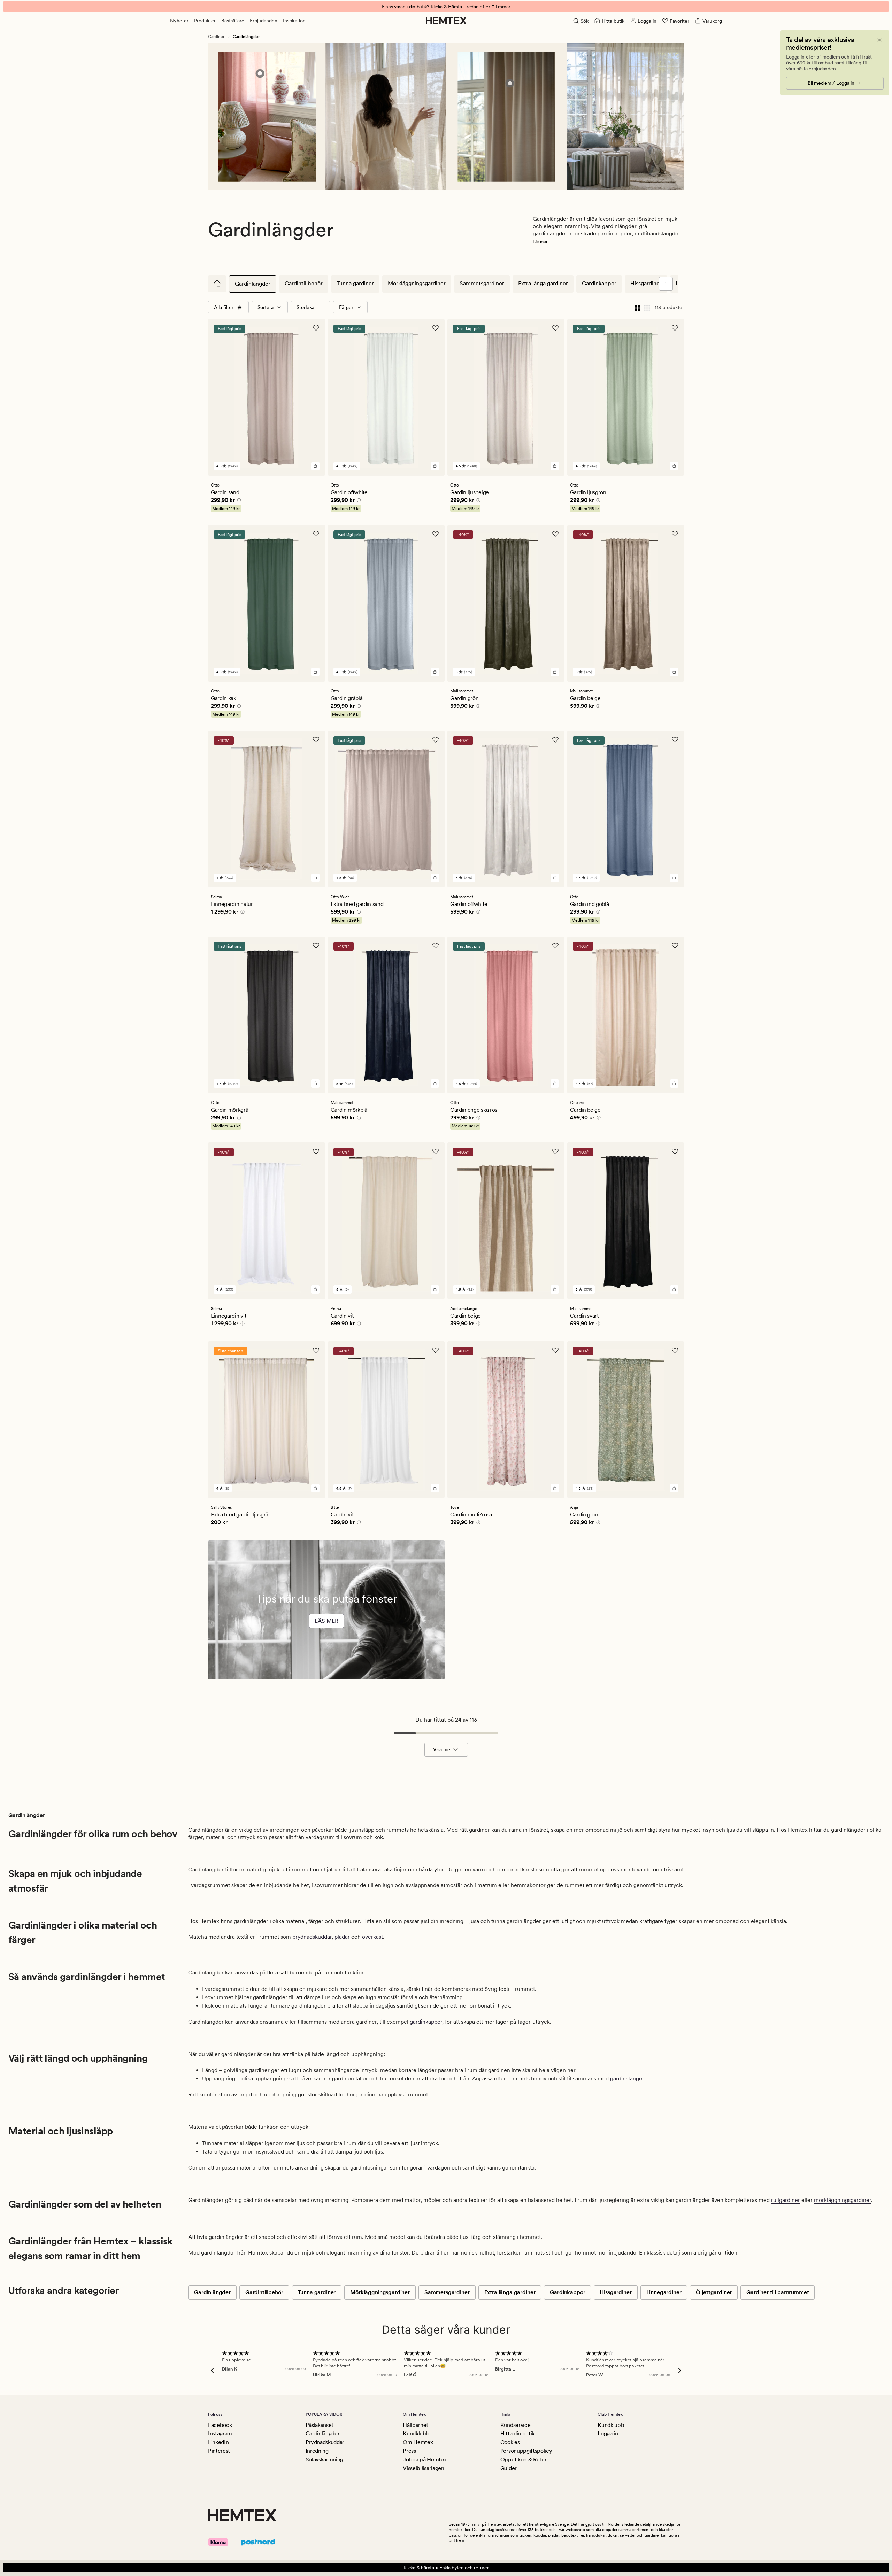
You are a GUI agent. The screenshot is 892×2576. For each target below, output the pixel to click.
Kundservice (515, 2425)
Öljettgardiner (714, 2292)
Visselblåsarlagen (424, 2468)
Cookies (510, 2442)
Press (409, 2451)
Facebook (220, 2425)
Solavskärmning (325, 2459)
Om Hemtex (418, 2442)
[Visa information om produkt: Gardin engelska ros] (260, 73)
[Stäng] (879, 40)
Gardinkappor (599, 283)
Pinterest (219, 2451)
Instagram (220, 2433)
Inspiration (294, 21)
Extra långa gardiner (543, 283)
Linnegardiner (664, 2292)
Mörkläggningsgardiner (417, 283)
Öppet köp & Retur (524, 2459)
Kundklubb (416, 2433)
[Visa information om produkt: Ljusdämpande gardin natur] (510, 83)
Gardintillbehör (304, 283)
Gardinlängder (253, 284)
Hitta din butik (517, 2433)
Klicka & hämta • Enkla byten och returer (446, 2568)
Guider (509, 2468)
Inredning (317, 2451)
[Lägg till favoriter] (316, 328)
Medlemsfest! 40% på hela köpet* (446, 7)
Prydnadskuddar (325, 2442)
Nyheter (179, 21)
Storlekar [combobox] (306, 307)
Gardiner (216, 37)
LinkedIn (218, 2442)
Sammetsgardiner (482, 283)
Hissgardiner (646, 283)
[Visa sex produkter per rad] (647, 307)
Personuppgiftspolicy (526, 2451)
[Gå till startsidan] (446, 21)
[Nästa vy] (666, 284)
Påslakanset (320, 2425)
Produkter (205, 21)
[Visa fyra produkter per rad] (637, 307)
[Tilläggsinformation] (238, 501)
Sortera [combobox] (266, 307)
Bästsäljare (233, 21)
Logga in (608, 2433)
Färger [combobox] (346, 307)
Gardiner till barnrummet (778, 2292)
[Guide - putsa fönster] (326, 1658)
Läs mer (540, 242)
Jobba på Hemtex (425, 2459)
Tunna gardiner (355, 283)
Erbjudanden (264, 21)
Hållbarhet (416, 2425)
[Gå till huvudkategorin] (217, 284)
